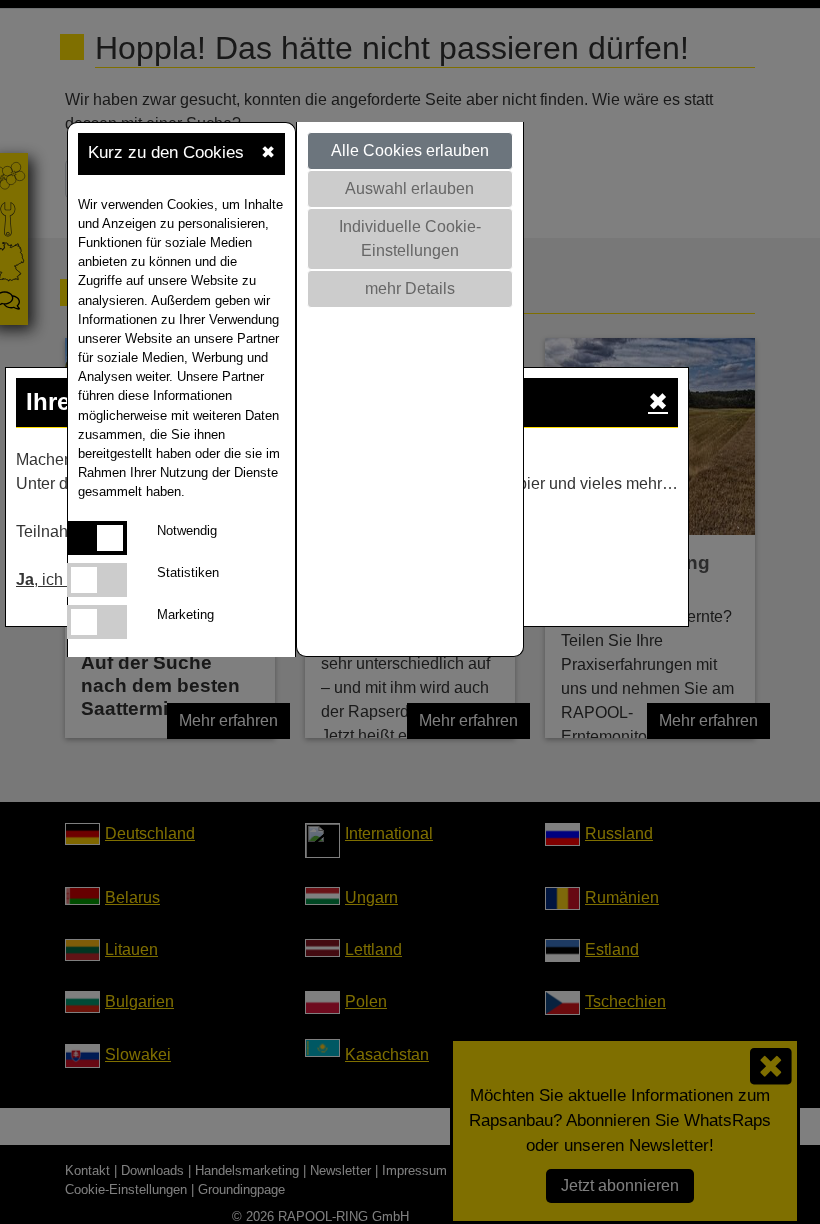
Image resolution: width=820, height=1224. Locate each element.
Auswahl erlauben (409, 188)
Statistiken (188, 572)
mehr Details (410, 288)
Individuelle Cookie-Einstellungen (410, 238)
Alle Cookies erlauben (410, 150)
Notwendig (187, 530)
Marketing (185, 614)
